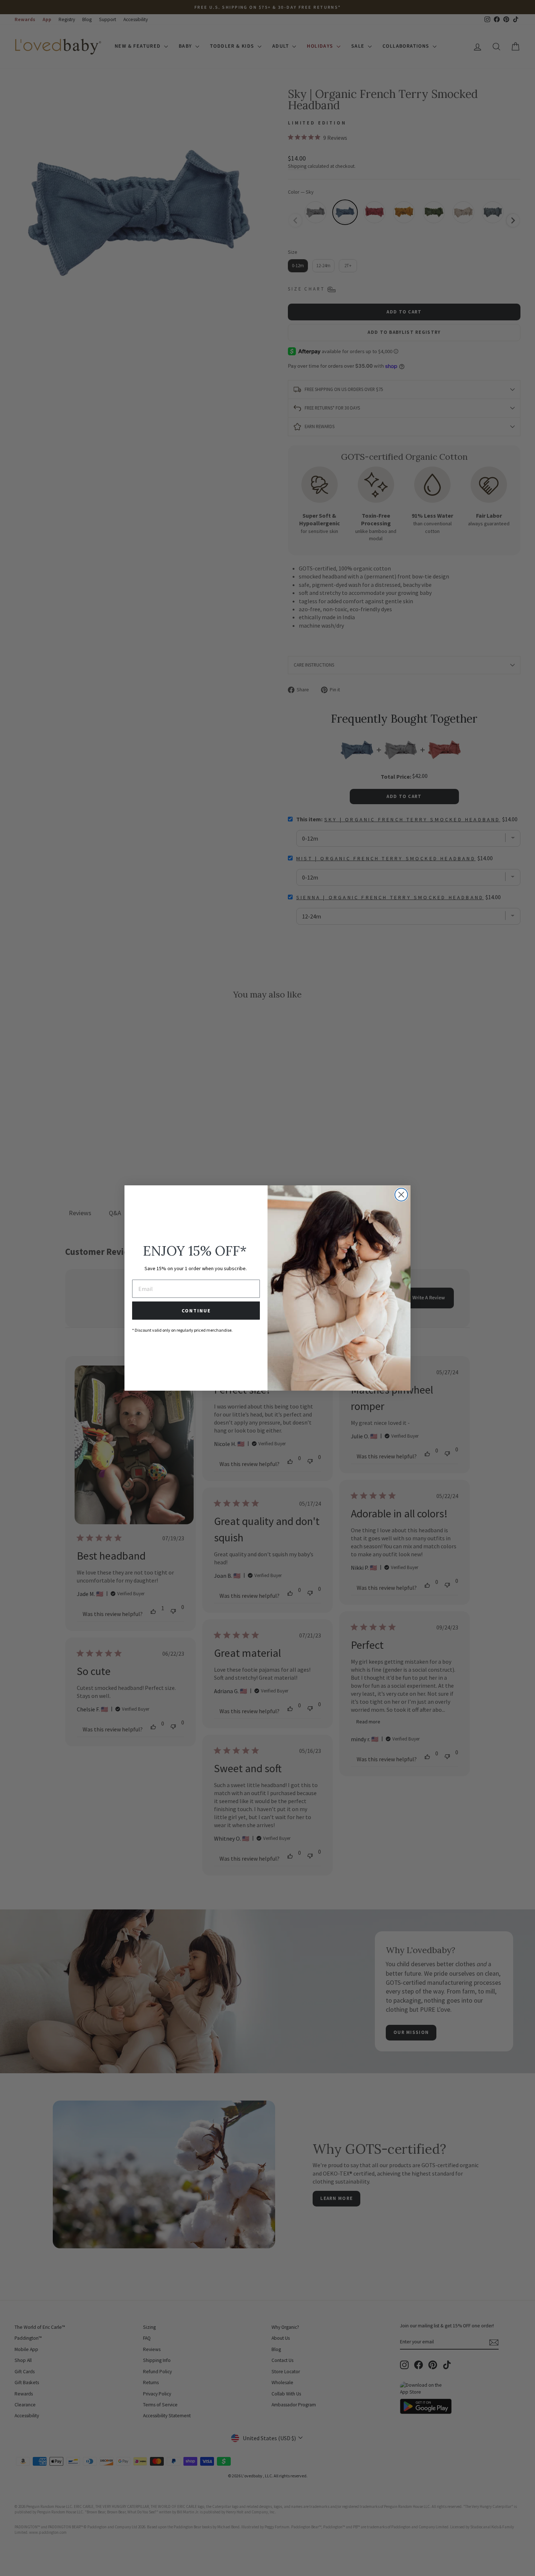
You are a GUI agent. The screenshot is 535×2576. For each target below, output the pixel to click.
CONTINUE (196, 1311)
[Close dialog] (401, 1195)
